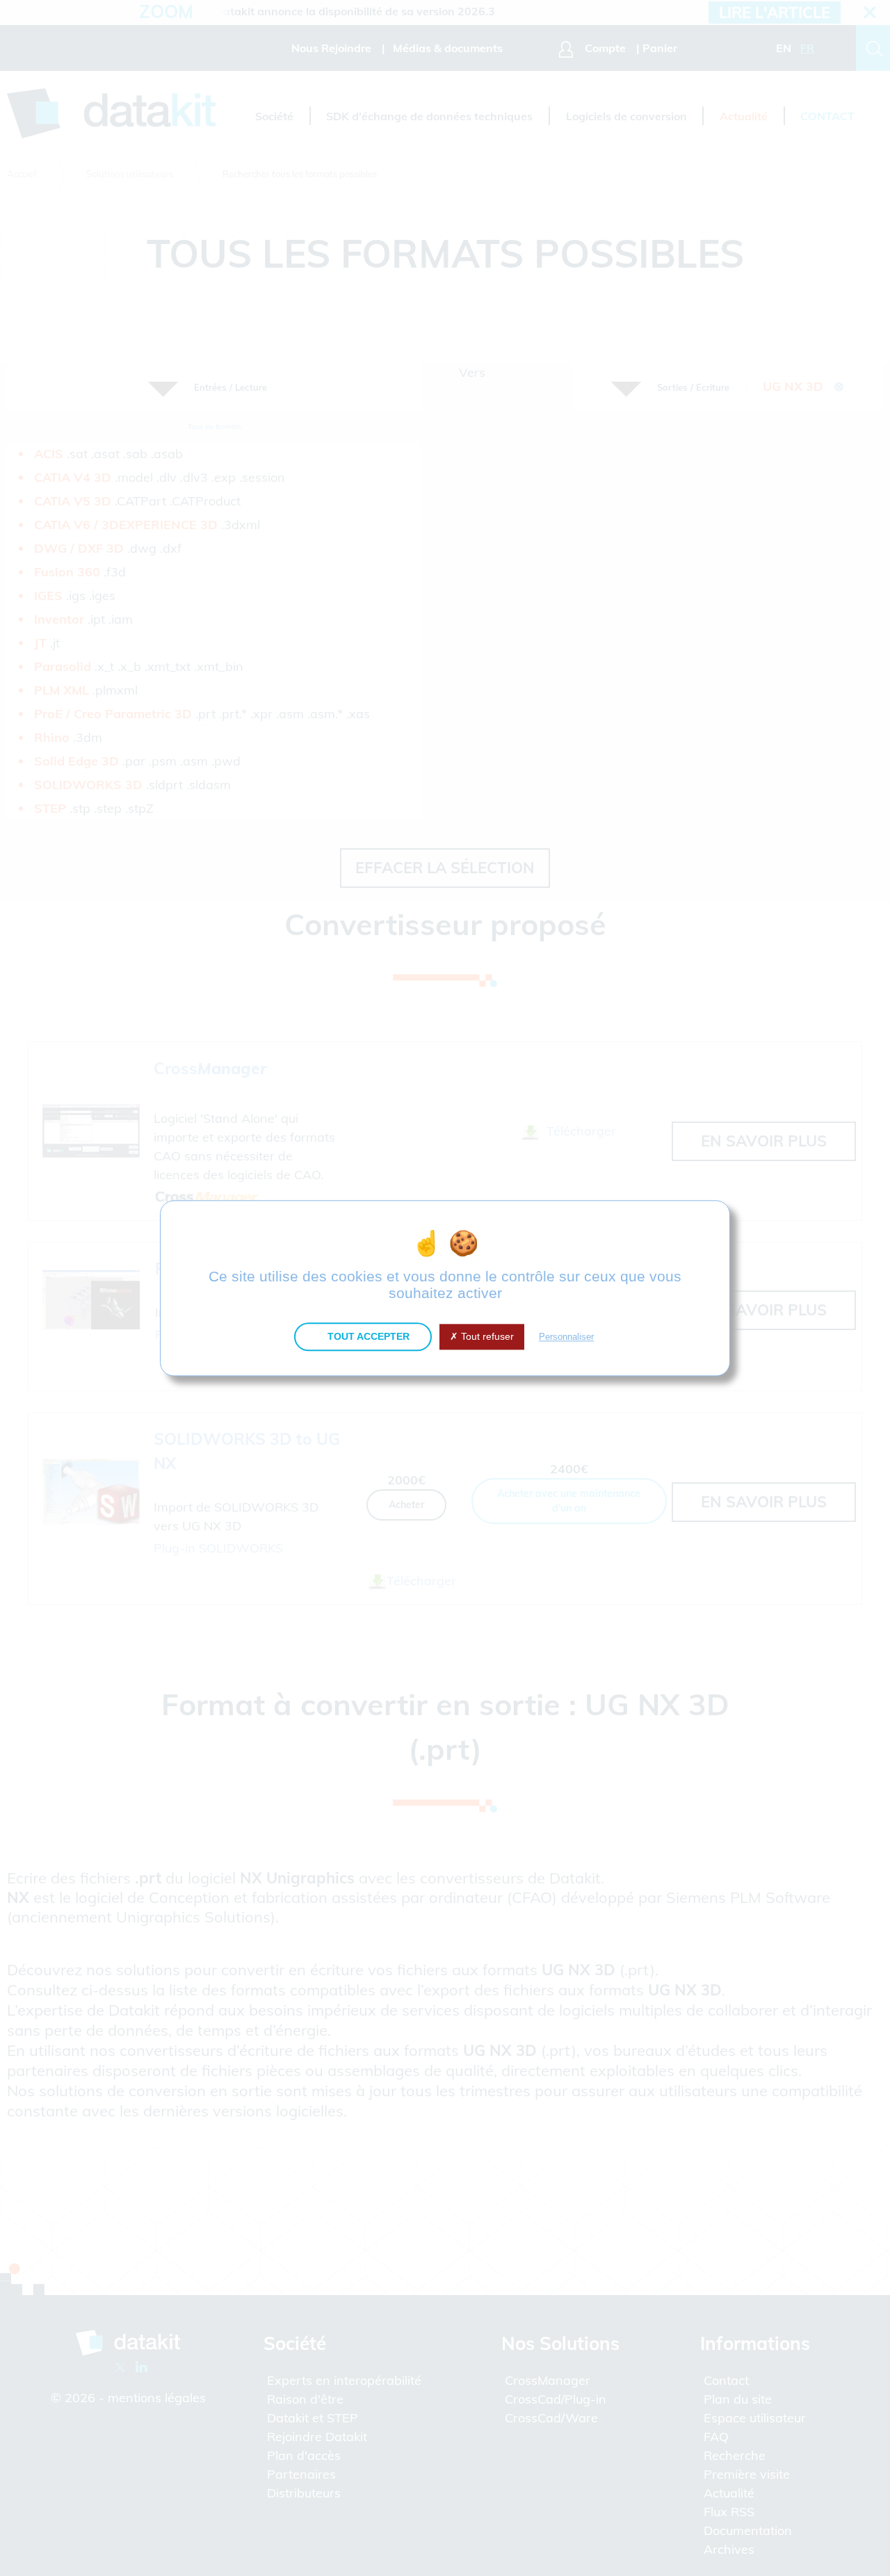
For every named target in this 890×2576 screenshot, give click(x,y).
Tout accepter (367, 1336)
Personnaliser (566, 1337)
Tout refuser (486, 1336)
